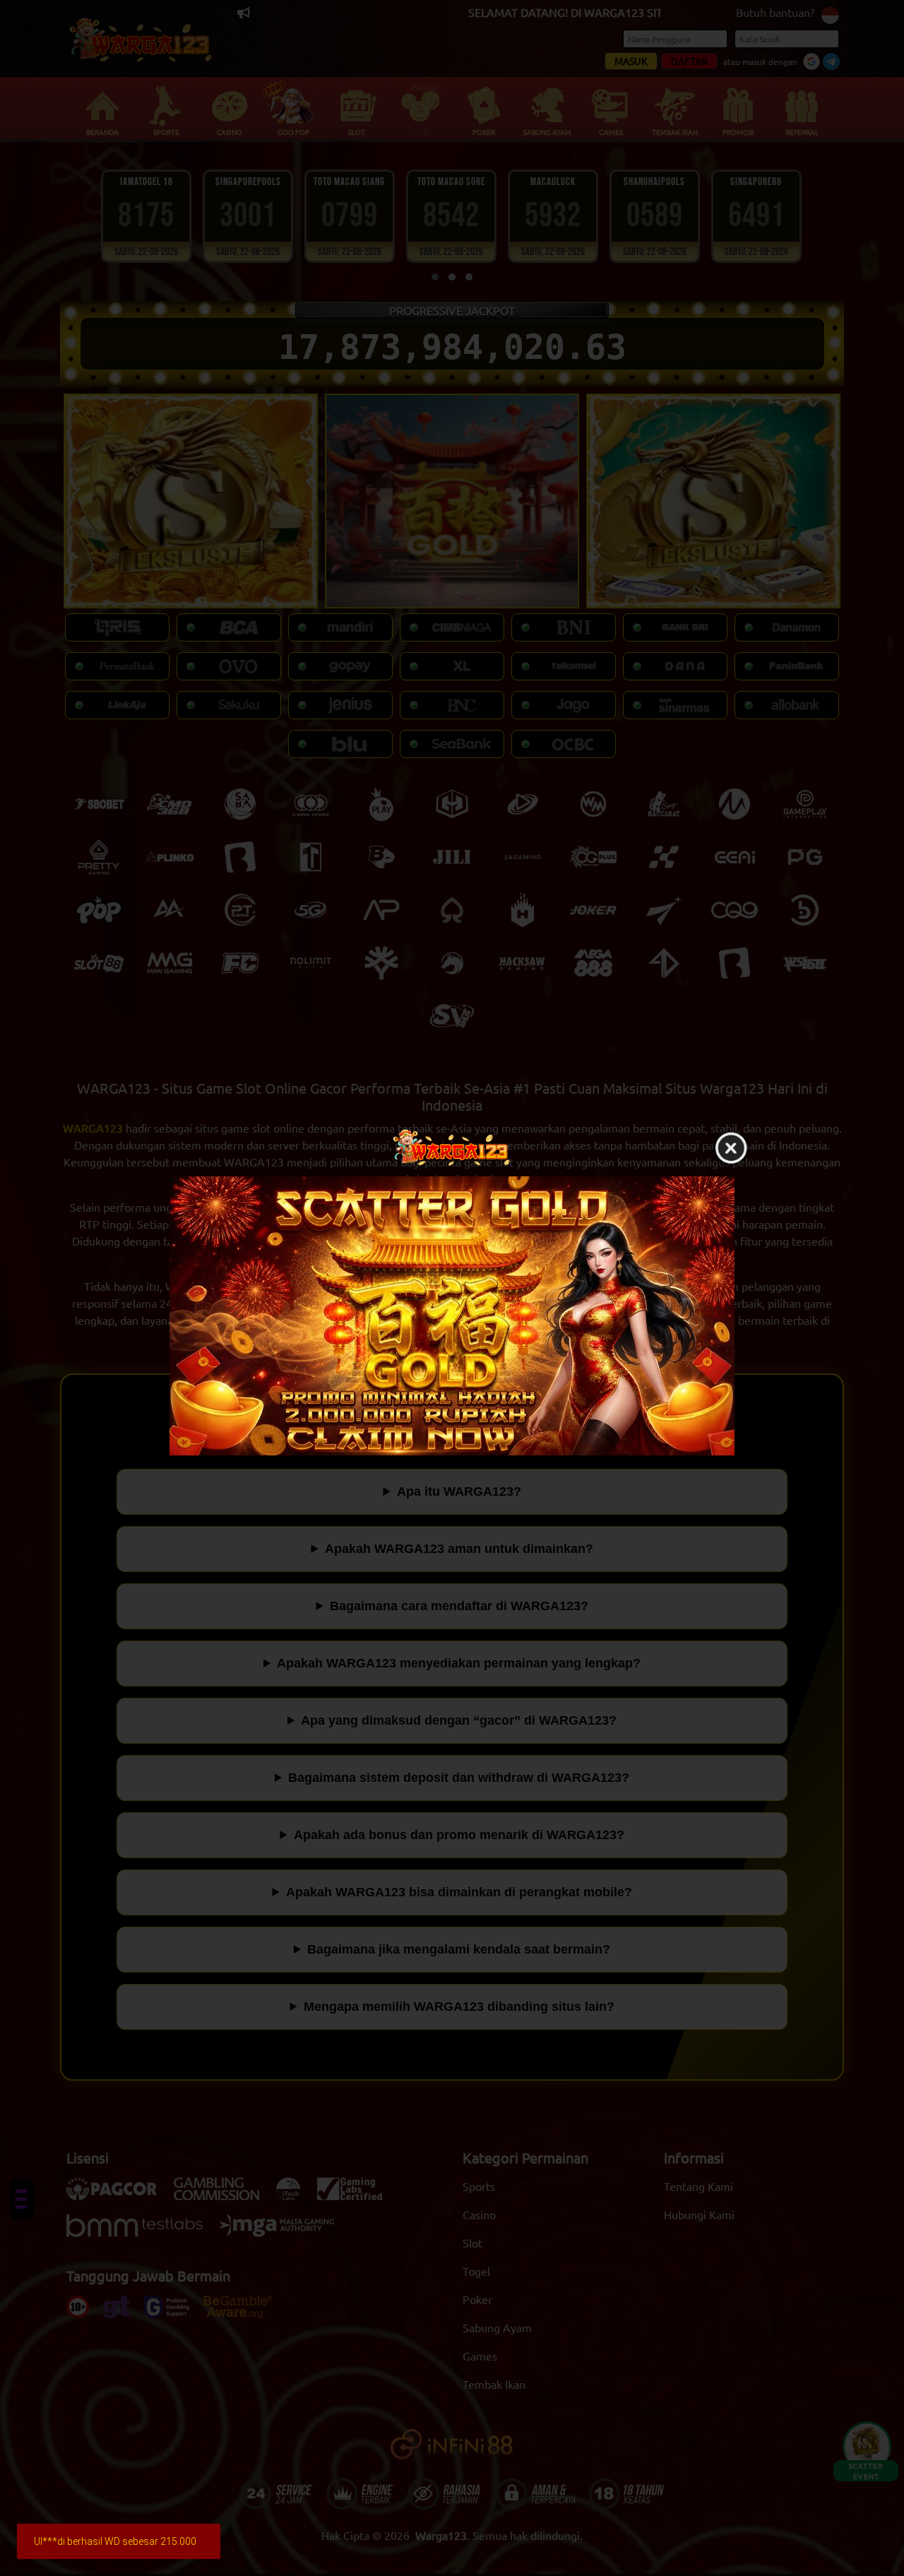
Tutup (731, 1149)
